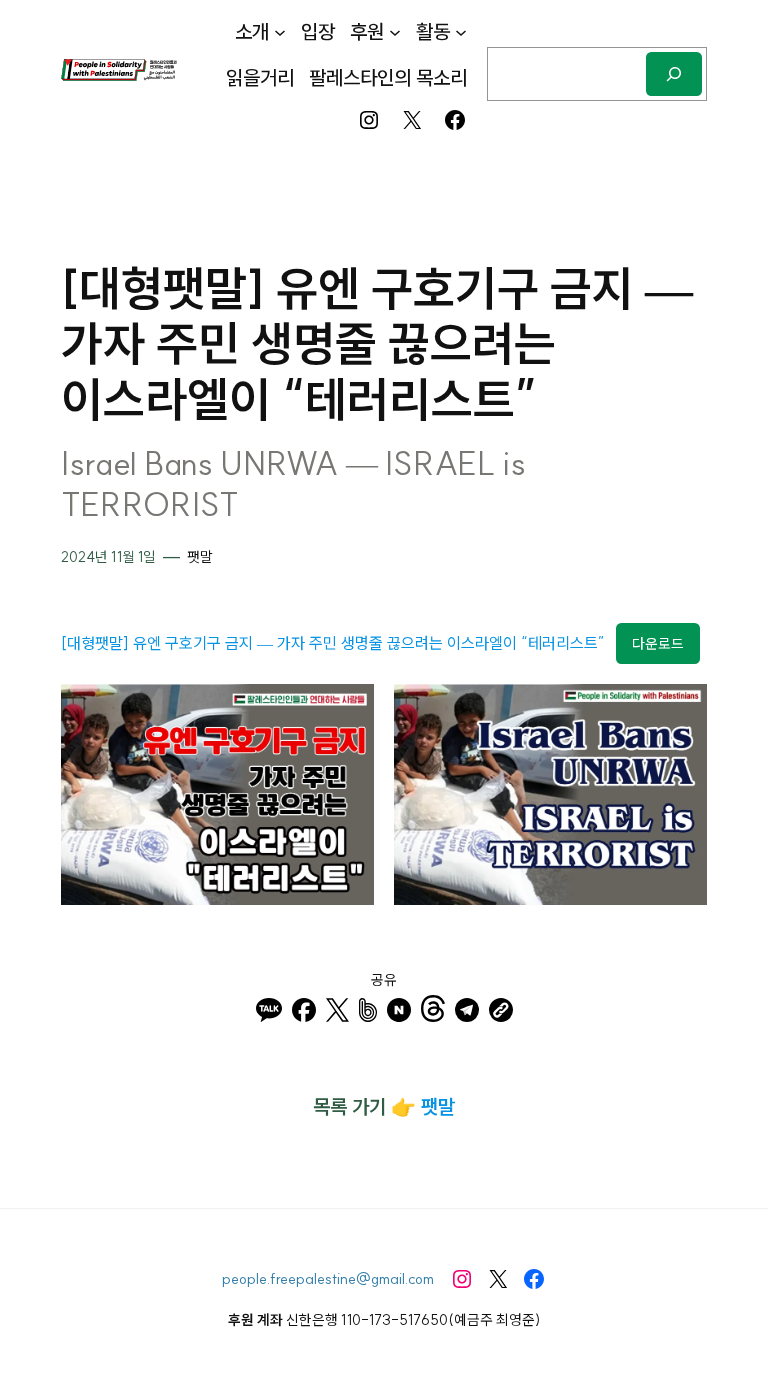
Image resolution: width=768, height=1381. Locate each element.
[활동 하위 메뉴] (461, 32)
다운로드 (658, 644)
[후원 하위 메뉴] (395, 32)
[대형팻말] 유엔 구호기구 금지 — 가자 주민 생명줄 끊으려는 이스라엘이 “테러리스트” (333, 643)
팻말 (200, 557)
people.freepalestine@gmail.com (328, 1278)
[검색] (674, 73)
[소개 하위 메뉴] (280, 32)
